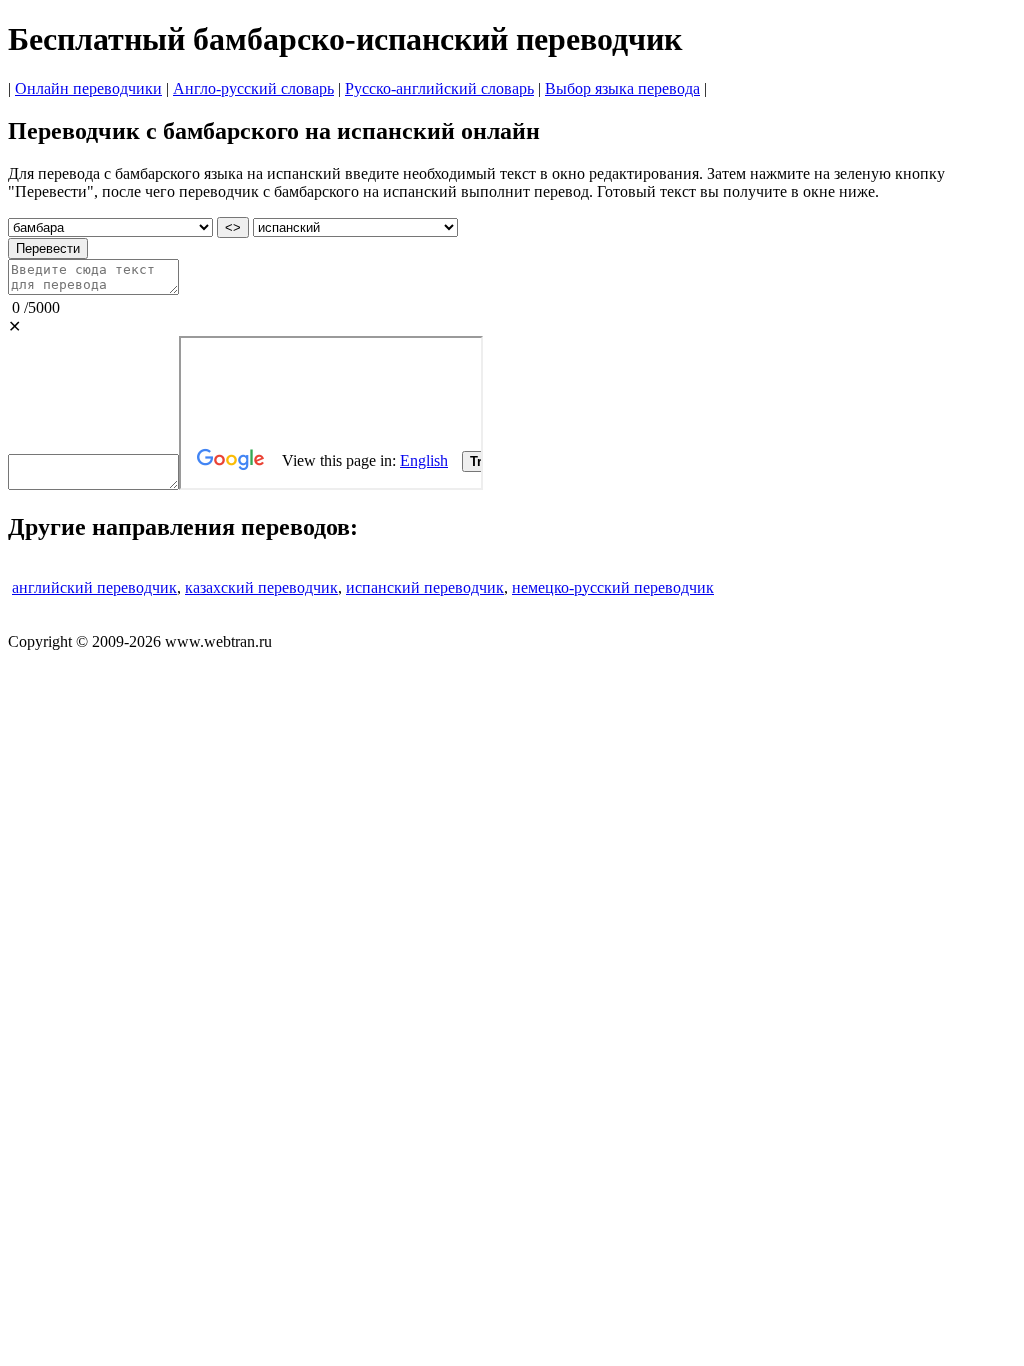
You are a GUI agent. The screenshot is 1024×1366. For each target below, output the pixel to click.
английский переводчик (94, 587)
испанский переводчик (425, 587)
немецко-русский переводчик (613, 587)
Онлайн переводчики (88, 88)
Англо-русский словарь (253, 88)
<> (233, 227)
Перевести (48, 248)
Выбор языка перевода (622, 88)
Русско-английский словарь (439, 88)
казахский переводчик (261, 587)
